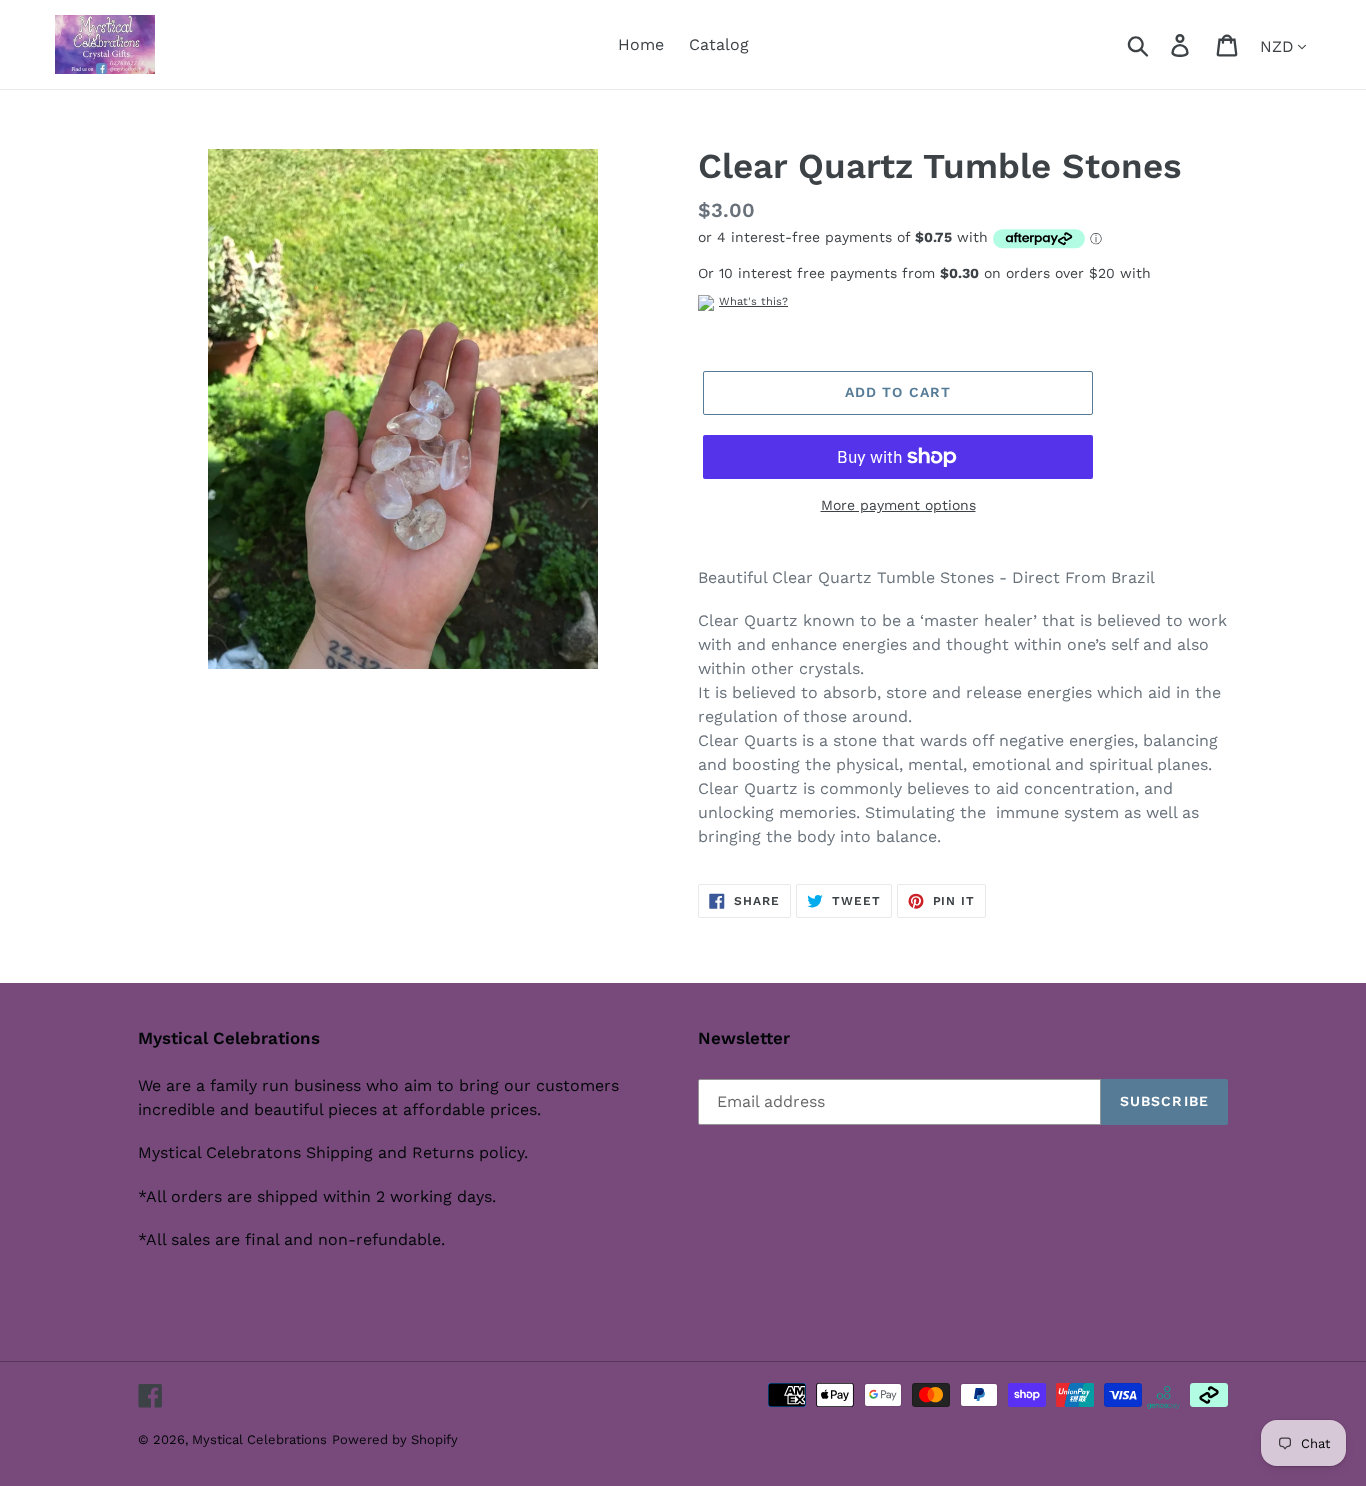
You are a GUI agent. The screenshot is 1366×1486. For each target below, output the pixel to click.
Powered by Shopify (395, 1439)
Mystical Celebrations (259, 1439)
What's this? (753, 301)
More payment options (898, 505)
